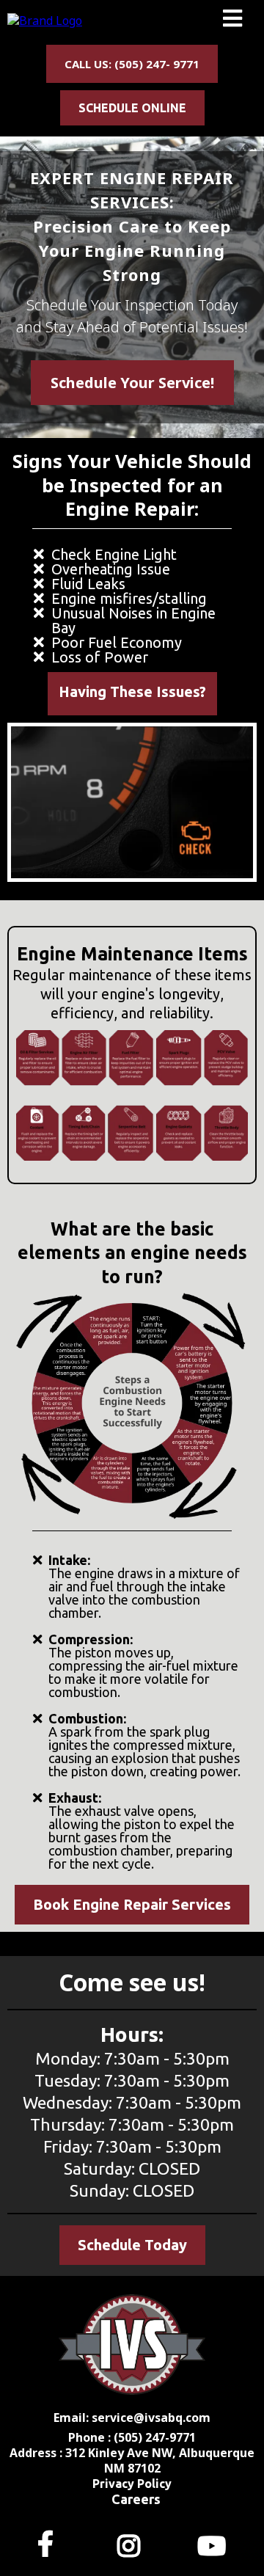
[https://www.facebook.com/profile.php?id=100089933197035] (49, 2543)
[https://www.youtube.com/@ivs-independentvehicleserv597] (215, 2543)
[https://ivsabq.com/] (45, 20)
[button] (232, 21)
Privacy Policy (132, 2484)
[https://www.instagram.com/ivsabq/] (132, 2543)
